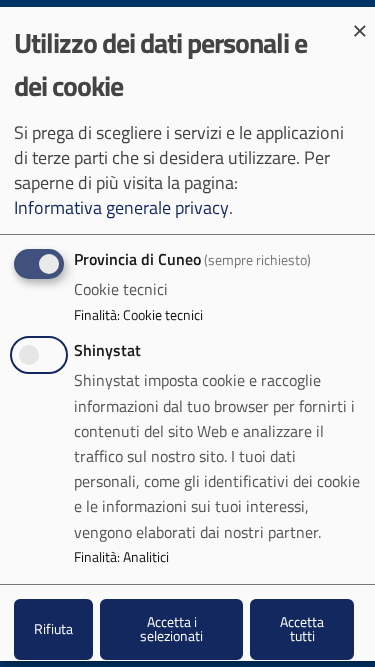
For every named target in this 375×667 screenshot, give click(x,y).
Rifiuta (53, 628)
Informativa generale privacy (121, 207)
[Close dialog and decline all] (360, 19)
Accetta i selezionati (171, 628)
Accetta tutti (302, 628)
